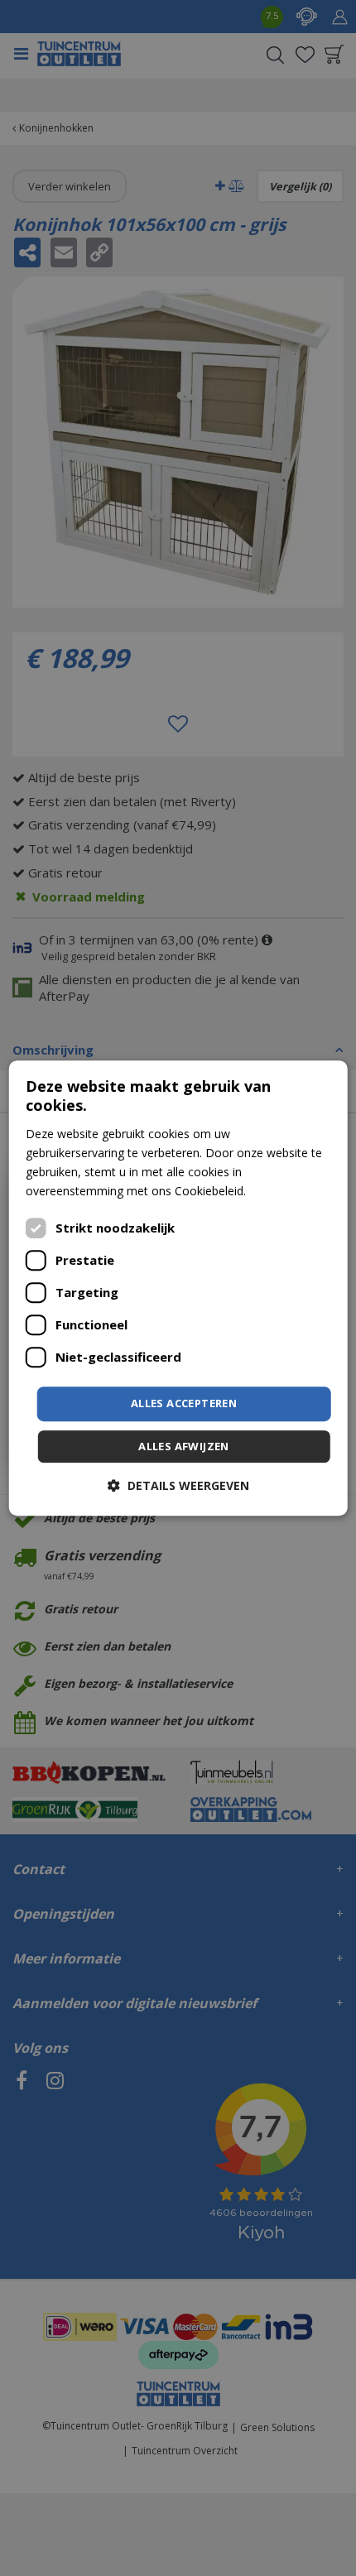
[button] (178, 1485)
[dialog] (178, 1288)
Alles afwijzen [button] (184, 1446)
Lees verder (281, 1191)
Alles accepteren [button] (184, 1403)
